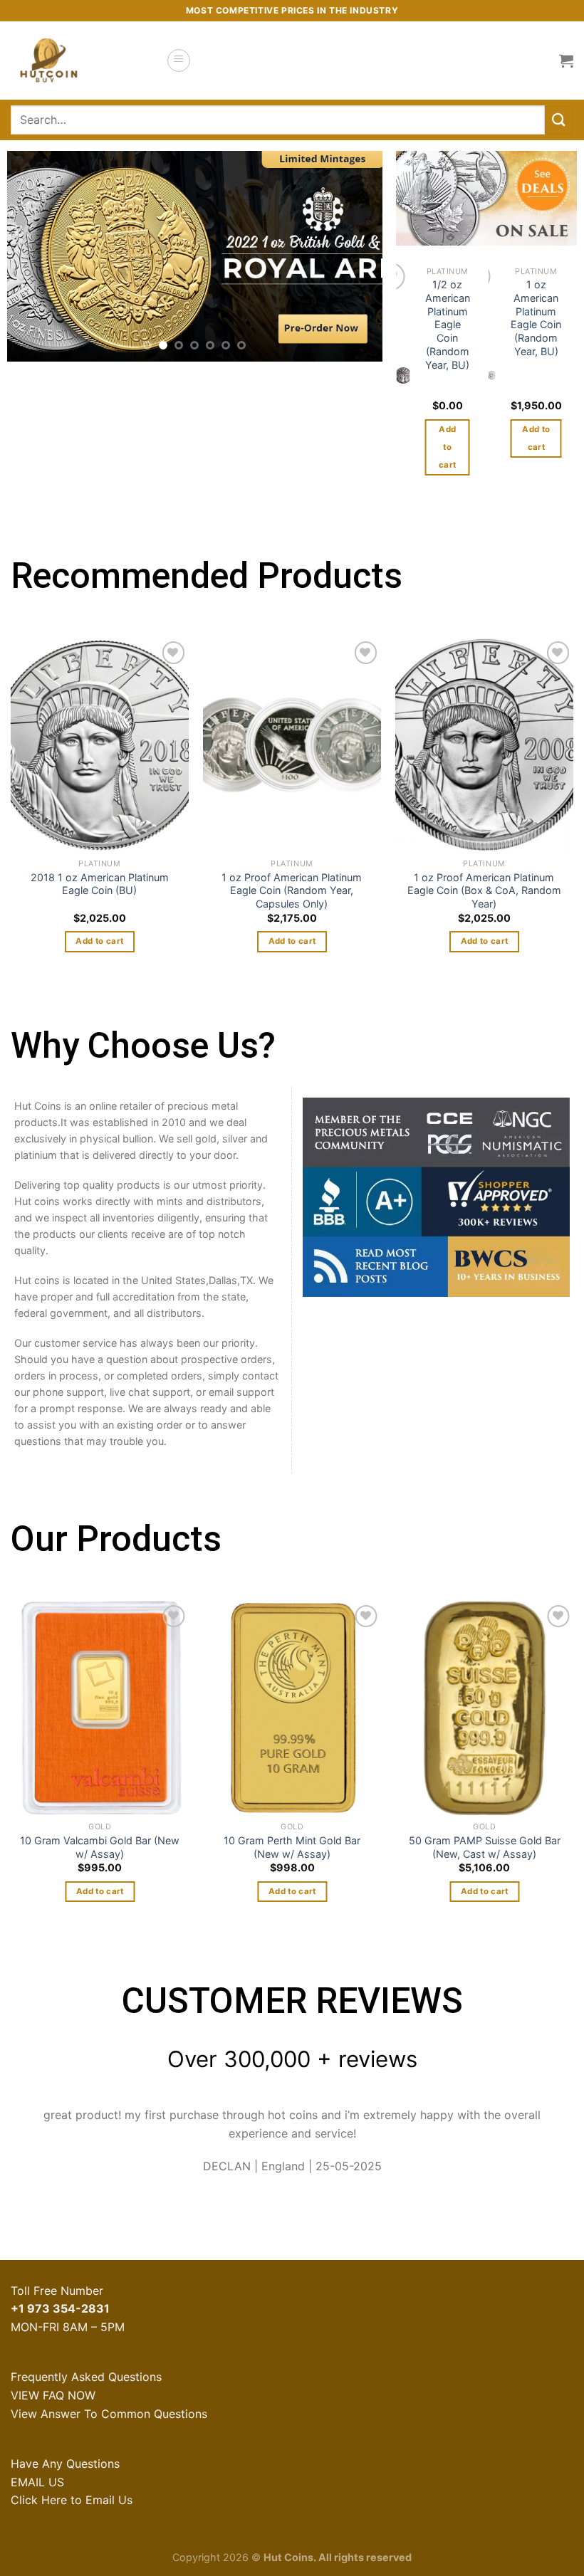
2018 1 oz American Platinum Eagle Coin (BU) (100, 884)
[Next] (357, 257)
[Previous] (33, 257)
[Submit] (559, 120)
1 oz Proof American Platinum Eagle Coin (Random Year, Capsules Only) (292, 890)
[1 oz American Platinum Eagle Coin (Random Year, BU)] (491, 375)
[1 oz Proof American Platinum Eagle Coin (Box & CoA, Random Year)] (484, 745)
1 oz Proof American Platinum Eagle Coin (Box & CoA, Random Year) (484, 890)
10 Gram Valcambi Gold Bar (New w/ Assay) (100, 1847)
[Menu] (179, 61)
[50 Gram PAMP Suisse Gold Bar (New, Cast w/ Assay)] (484, 1708)
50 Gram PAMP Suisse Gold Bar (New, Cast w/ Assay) (484, 1847)
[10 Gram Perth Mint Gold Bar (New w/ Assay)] (292, 1708)
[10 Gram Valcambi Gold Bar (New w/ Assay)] (100, 1708)
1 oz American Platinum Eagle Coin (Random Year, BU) (536, 318)
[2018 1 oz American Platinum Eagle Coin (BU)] (100, 745)
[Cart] (566, 61)
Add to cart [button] (447, 447)
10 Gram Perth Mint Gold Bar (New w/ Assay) (292, 1847)
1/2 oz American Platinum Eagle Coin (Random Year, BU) (448, 324)
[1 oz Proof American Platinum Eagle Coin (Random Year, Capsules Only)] (292, 745)
